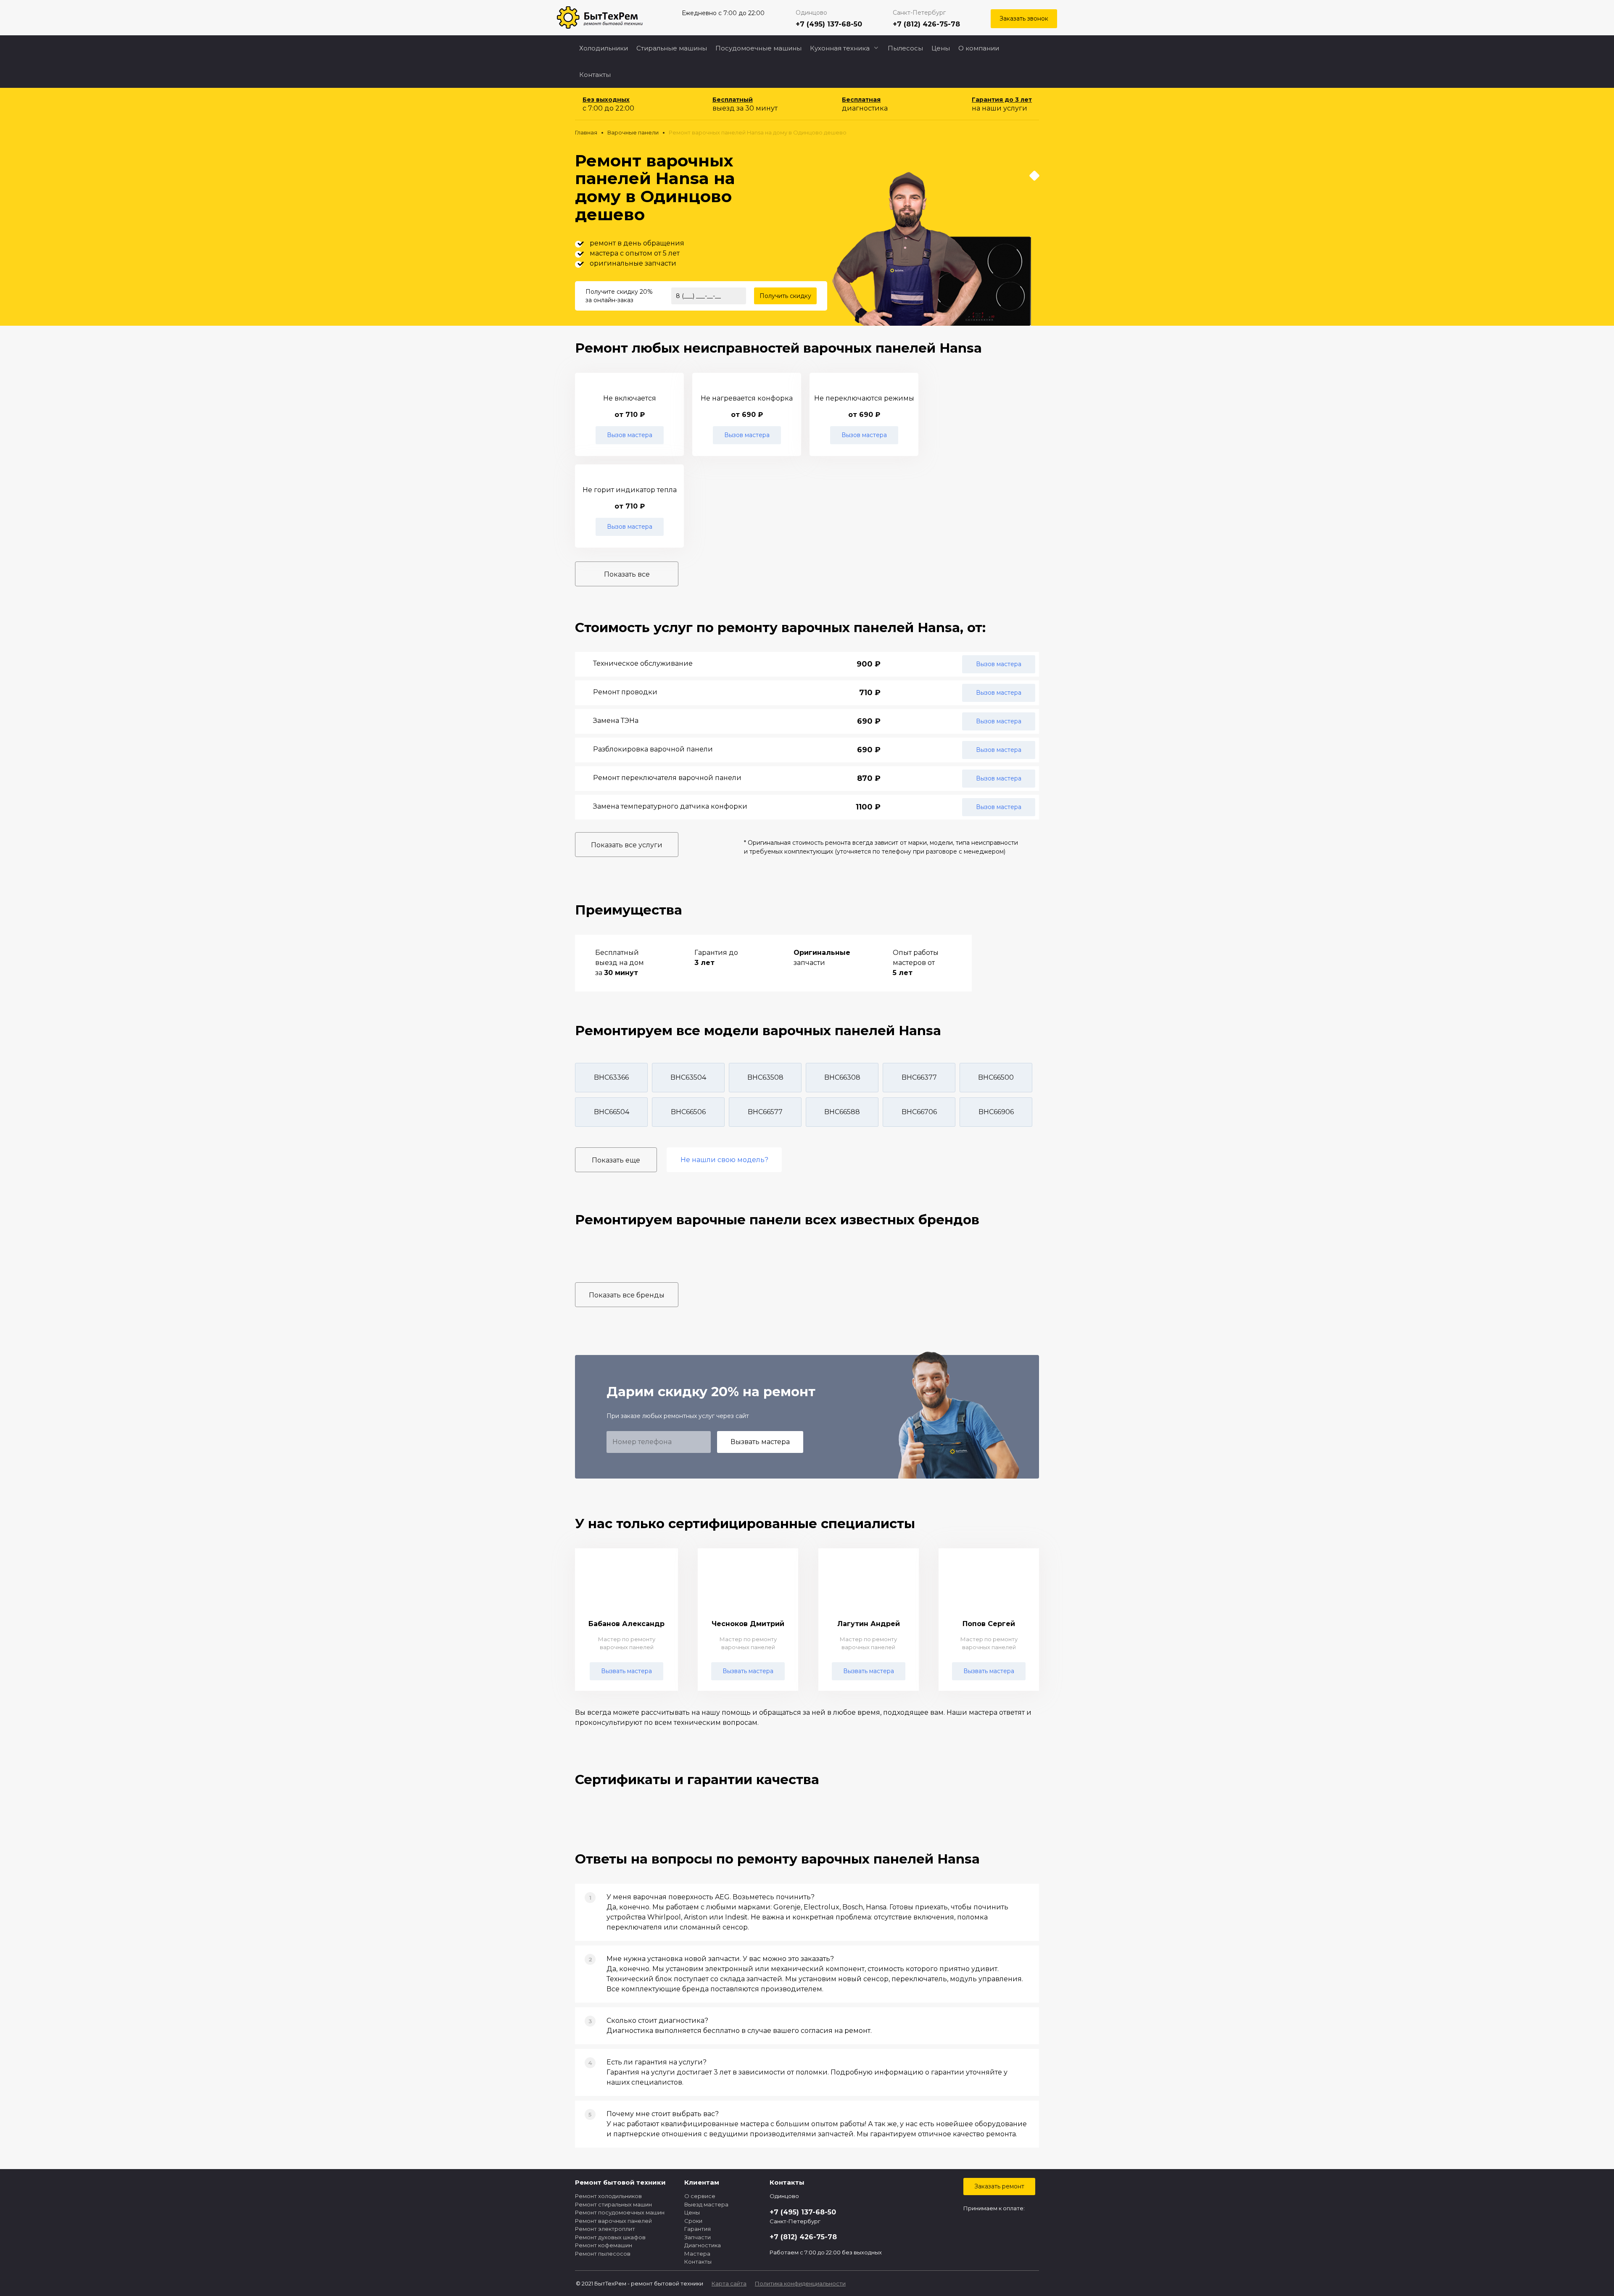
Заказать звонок (1024, 18)
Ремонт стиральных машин (613, 2204)
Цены (941, 48)
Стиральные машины (672, 48)
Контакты (595, 75)
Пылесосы (905, 48)
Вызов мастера (630, 435)
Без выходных (606, 100)
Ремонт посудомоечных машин (620, 2212)
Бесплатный (733, 100)
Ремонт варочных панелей (613, 2221)
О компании (979, 48)
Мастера (697, 2254)
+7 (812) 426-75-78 (926, 24)
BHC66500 (996, 1077)
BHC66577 (765, 1112)
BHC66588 (842, 1112)
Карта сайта (729, 2283)
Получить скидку (785, 296)
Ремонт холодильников (608, 2196)
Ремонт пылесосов (603, 2254)
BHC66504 (612, 1112)
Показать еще (616, 1160)
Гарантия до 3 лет (1002, 100)
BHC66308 (842, 1077)
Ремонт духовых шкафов (610, 2237)
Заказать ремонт (999, 2186)
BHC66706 (919, 1112)
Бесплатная (861, 100)
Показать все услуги (627, 845)
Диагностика (703, 2245)
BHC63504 (688, 1077)
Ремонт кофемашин (604, 2245)
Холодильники (604, 48)
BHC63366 (611, 1077)
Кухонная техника (840, 48)
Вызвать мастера (760, 1442)
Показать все (627, 574)
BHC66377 (919, 1077)
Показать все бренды (627, 1295)
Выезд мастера (706, 2204)
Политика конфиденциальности (800, 2283)
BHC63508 (765, 1077)
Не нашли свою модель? (724, 1160)
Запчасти (698, 2237)
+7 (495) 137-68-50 (829, 24)
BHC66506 (688, 1112)
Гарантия (698, 2229)
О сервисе (700, 2196)
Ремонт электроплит (605, 2229)
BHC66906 (996, 1112)
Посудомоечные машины (758, 48)
